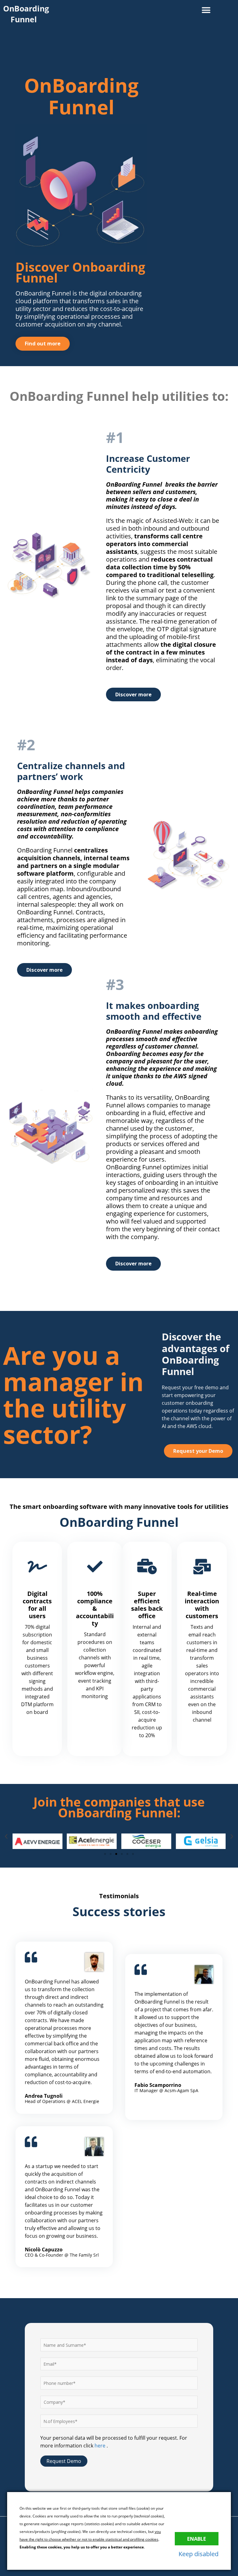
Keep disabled (198, 2554)
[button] (206, 10)
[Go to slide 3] (116, 1854)
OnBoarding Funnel (26, 14)
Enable (197, 2539)
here (101, 2445)
